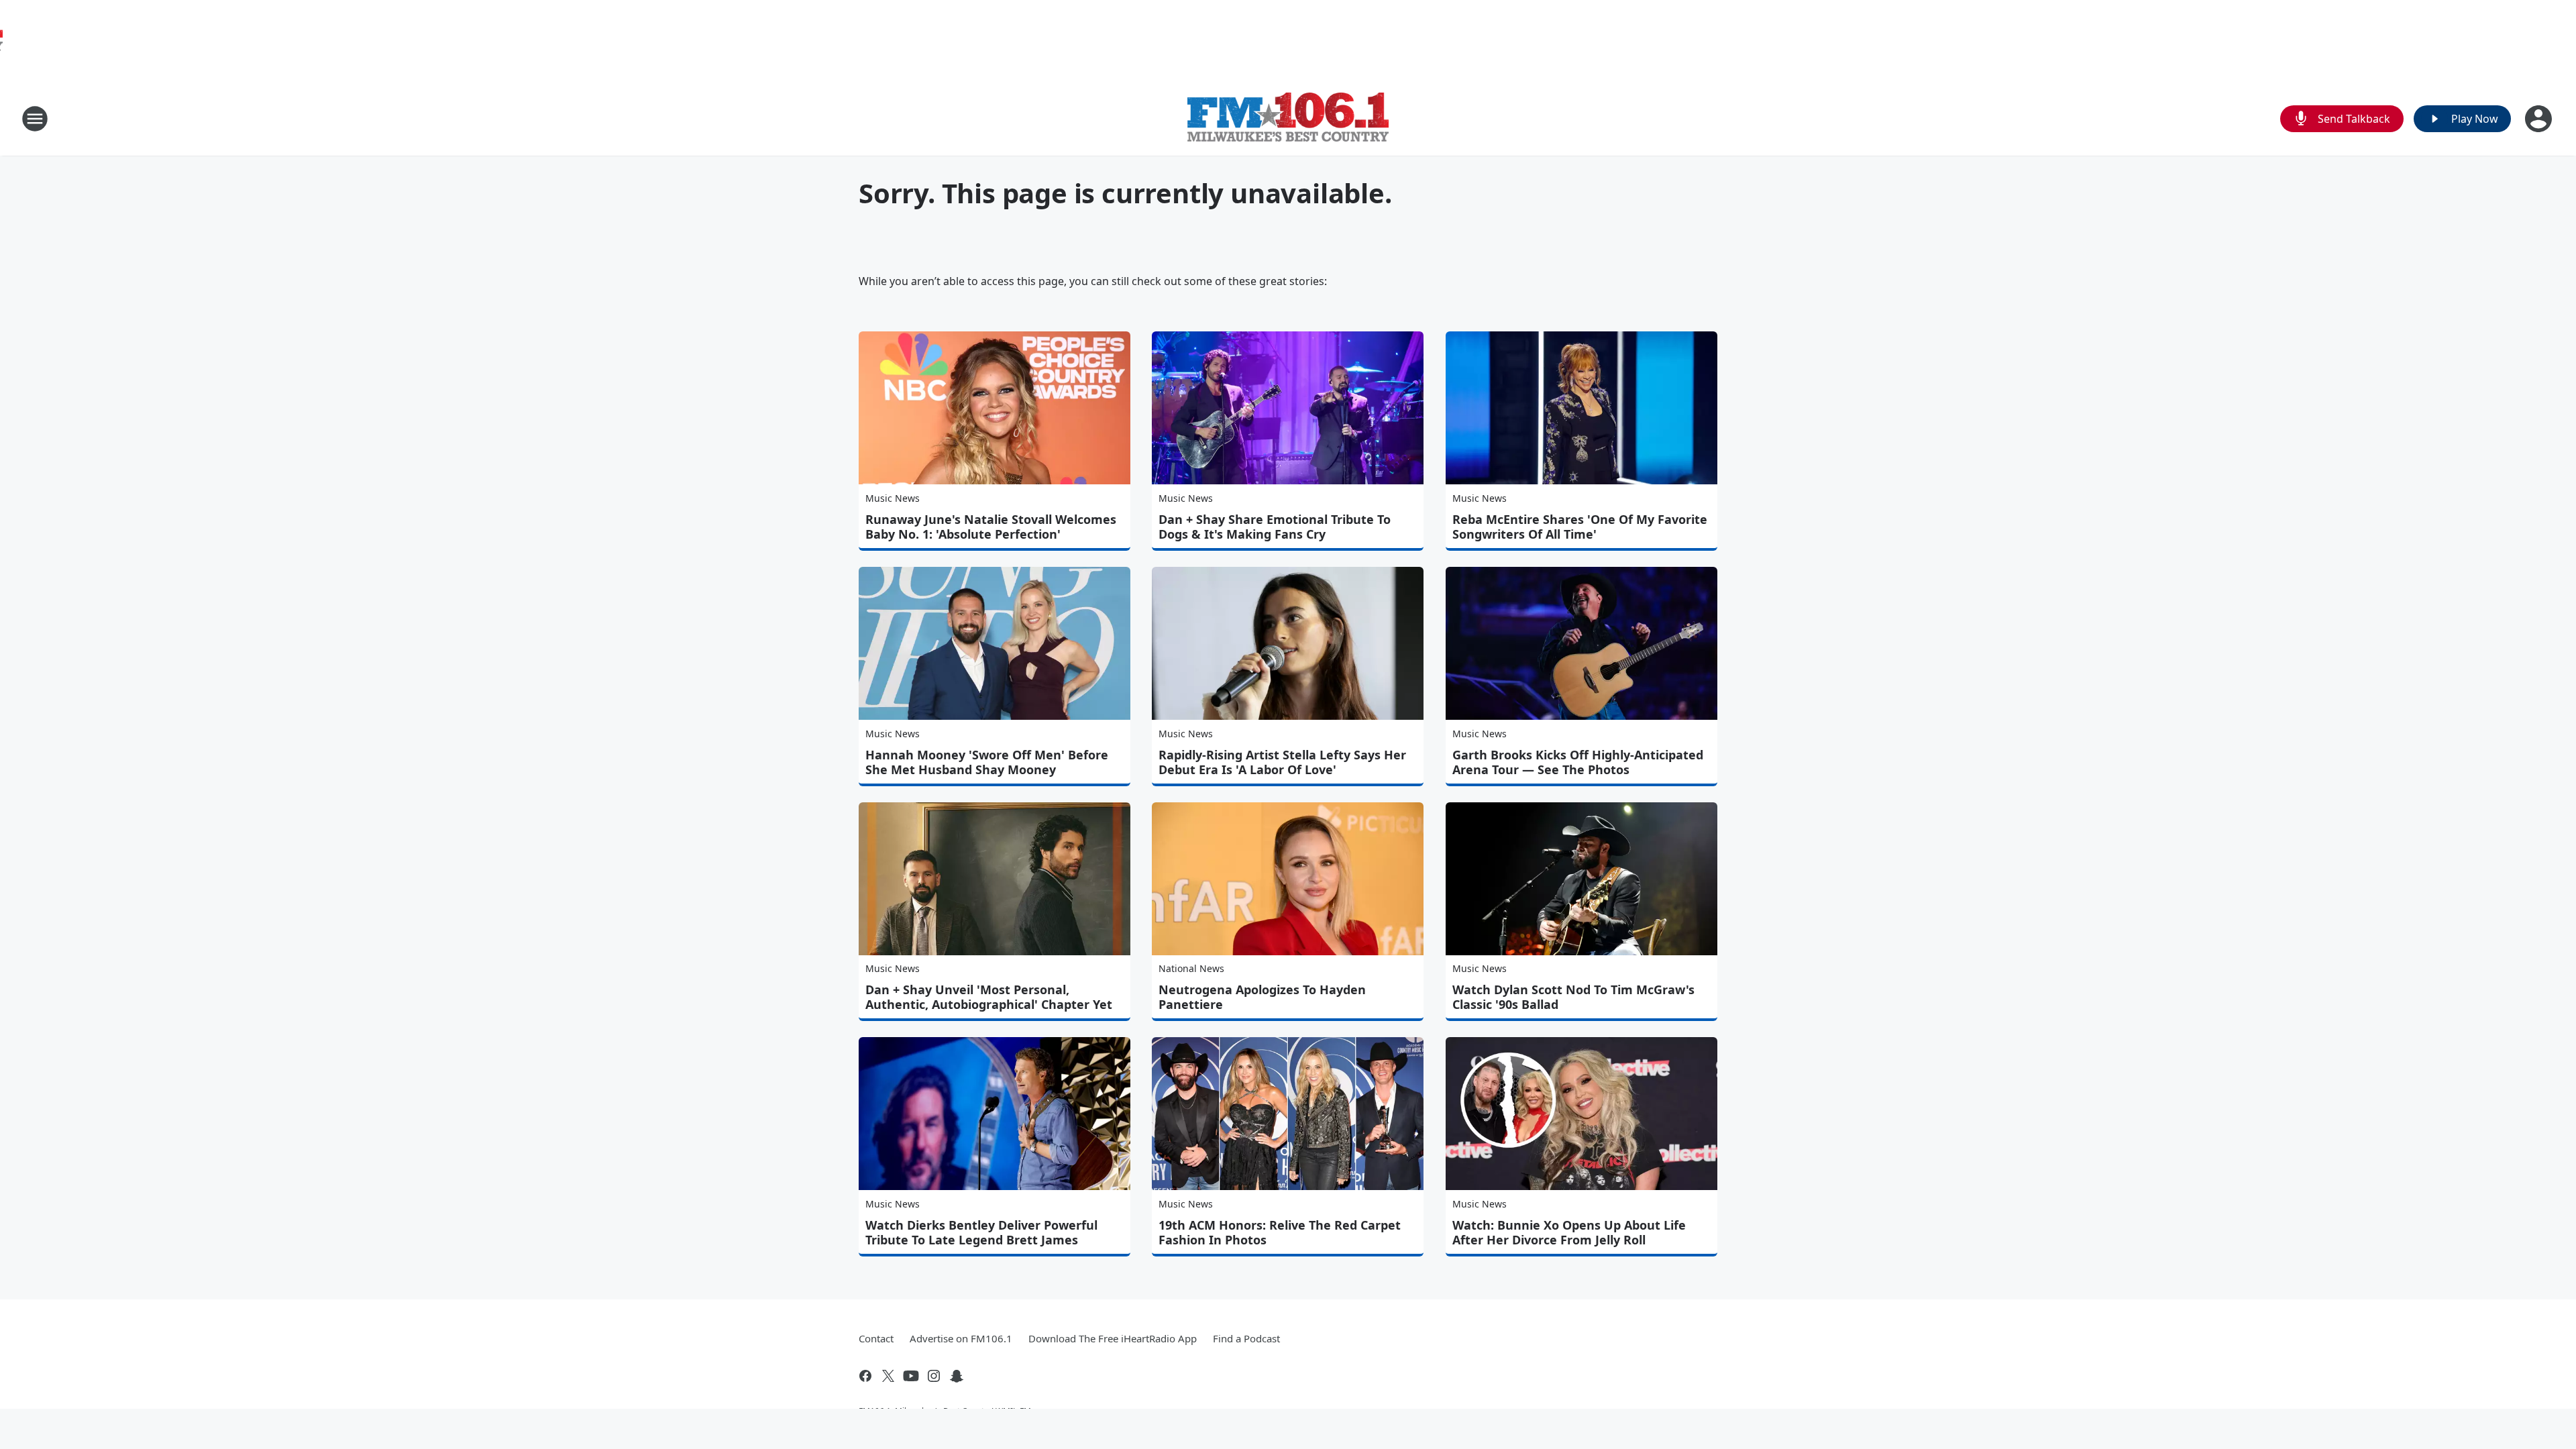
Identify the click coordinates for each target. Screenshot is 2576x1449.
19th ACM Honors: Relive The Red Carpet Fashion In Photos (1280, 1232)
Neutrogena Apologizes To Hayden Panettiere (1262, 997)
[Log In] (2540, 119)
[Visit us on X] (888, 1376)
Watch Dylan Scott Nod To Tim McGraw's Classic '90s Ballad (1573, 997)
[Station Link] (1288, 119)
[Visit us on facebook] (865, 1376)
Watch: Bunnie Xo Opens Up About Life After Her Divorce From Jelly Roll (1569, 1232)
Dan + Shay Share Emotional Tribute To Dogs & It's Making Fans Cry (1275, 527)
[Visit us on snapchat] (957, 1376)
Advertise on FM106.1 (961, 1338)
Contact (876, 1338)
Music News (893, 498)
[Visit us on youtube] (911, 1376)
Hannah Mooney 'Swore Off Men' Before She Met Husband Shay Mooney (987, 762)
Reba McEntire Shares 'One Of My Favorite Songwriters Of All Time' (1580, 527)
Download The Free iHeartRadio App (1113, 1338)
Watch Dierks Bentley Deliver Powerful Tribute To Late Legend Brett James (981, 1232)
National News (1191, 968)
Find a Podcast (1246, 1338)
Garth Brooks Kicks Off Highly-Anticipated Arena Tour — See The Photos (1578, 762)
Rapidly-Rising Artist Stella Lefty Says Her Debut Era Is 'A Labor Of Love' (1282, 762)
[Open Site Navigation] (35, 119)
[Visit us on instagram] (934, 1376)
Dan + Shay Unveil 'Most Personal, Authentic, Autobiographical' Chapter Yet (989, 997)
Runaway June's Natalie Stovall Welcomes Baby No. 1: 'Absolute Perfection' (991, 527)
